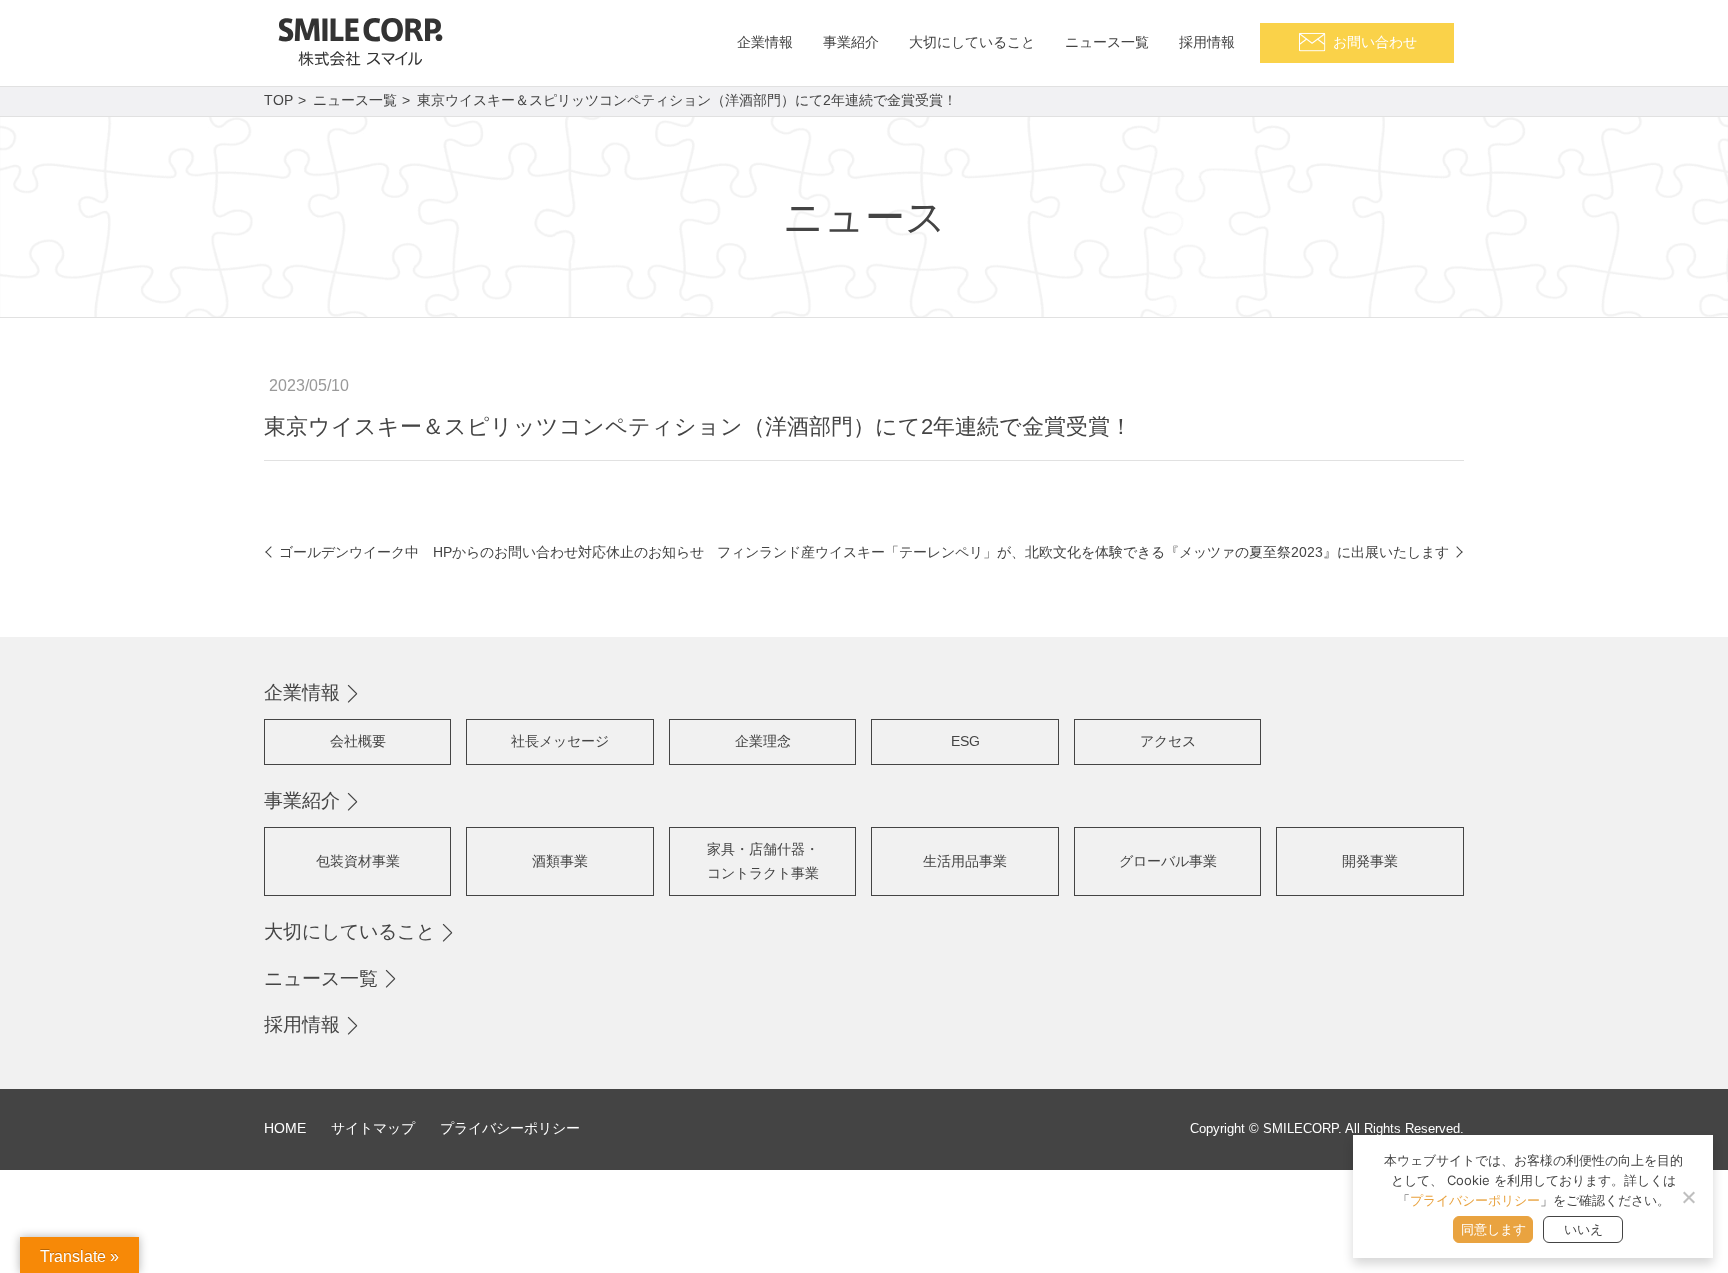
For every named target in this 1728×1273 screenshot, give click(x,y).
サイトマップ (373, 1128)
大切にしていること (349, 931)
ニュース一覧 (355, 100)
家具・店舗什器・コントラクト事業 (763, 861)
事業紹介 (302, 800)
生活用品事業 (965, 861)
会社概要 (358, 741)
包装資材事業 (358, 861)
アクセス (1168, 741)
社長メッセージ (560, 741)
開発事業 (1370, 861)
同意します (1493, 1229)
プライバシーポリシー (510, 1128)
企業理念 (763, 741)
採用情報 (302, 1024)
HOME (285, 1128)
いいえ (1583, 1229)
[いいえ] (1688, 1197)
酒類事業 (560, 861)
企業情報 (302, 692)
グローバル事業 (1168, 861)
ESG (965, 741)
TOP (278, 100)
